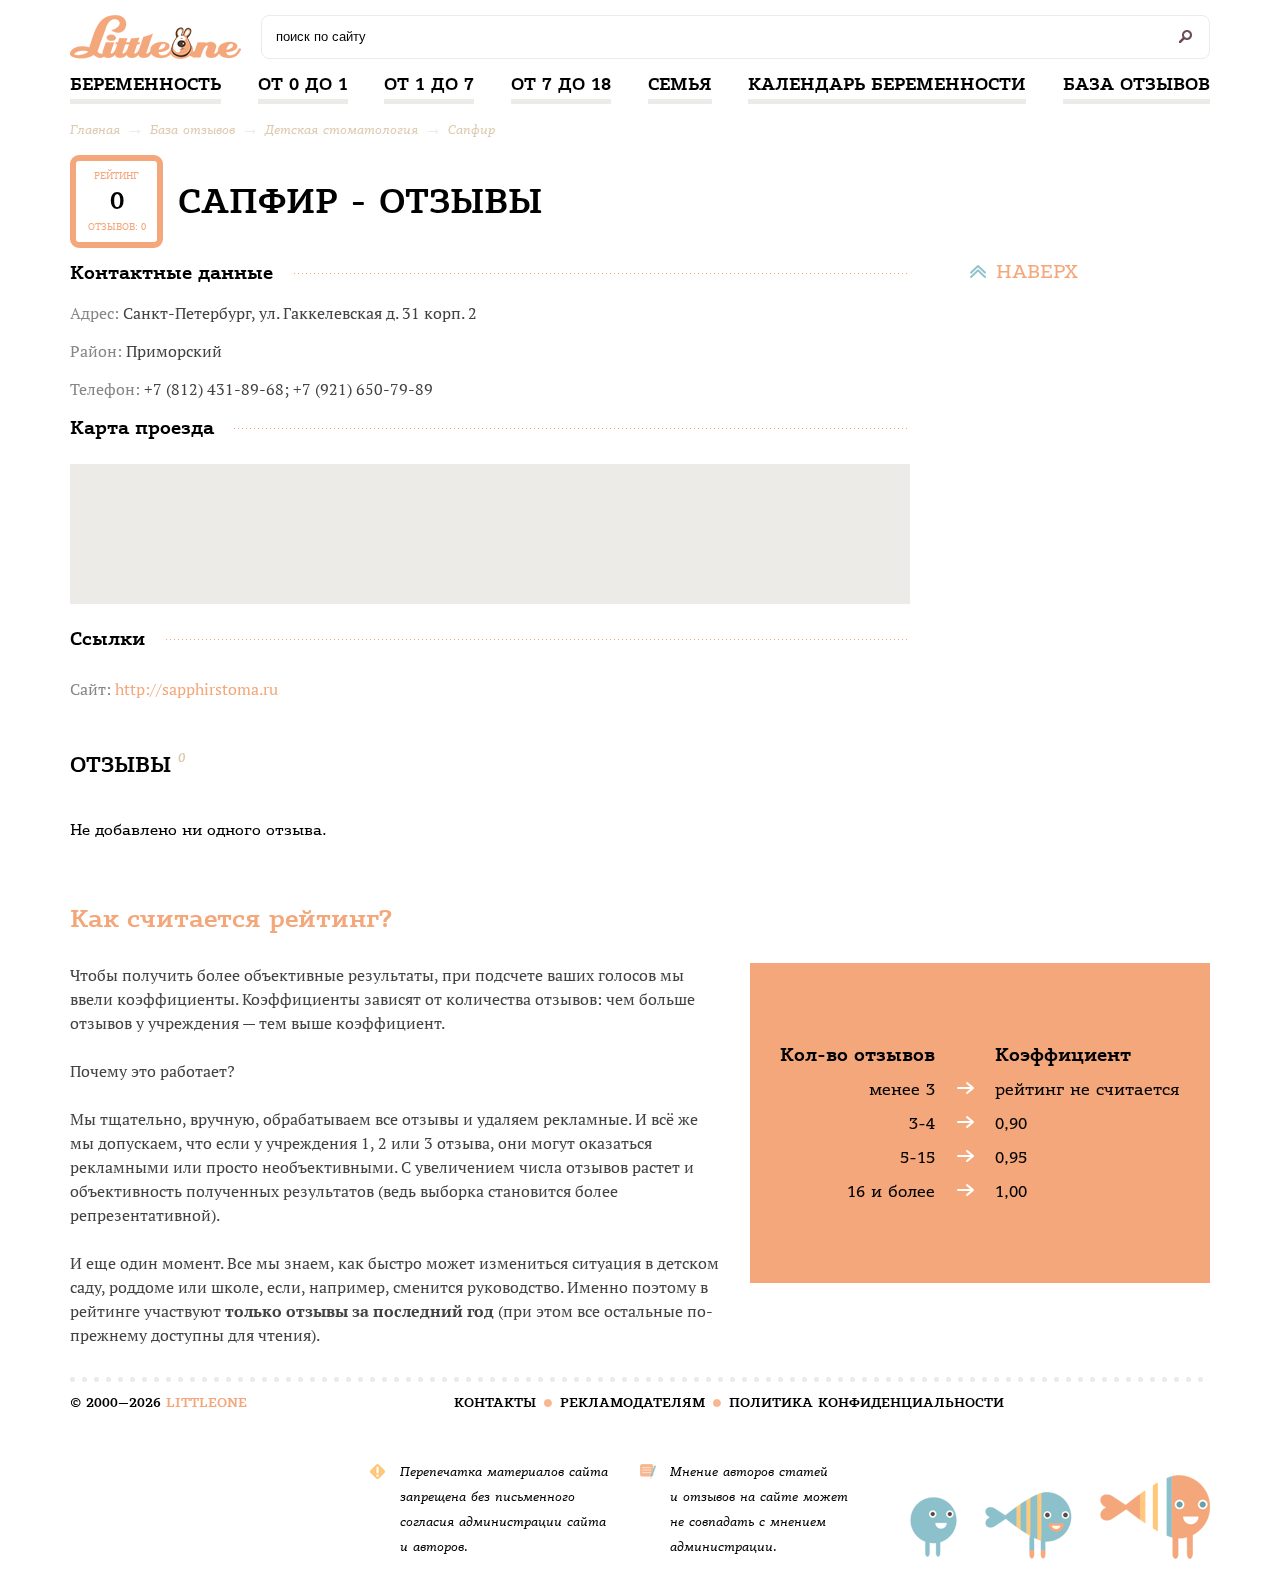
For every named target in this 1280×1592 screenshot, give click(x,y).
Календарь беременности (887, 84)
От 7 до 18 (561, 84)
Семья (680, 84)
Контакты (495, 1402)
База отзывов (1136, 84)
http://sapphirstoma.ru (196, 689)
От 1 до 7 (429, 84)
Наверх (1037, 271)
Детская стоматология (341, 129)
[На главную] (160, 42)
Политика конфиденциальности (866, 1402)
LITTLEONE (206, 1402)
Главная (95, 129)
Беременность (145, 84)
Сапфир (471, 129)
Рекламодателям (632, 1402)
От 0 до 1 (303, 84)
